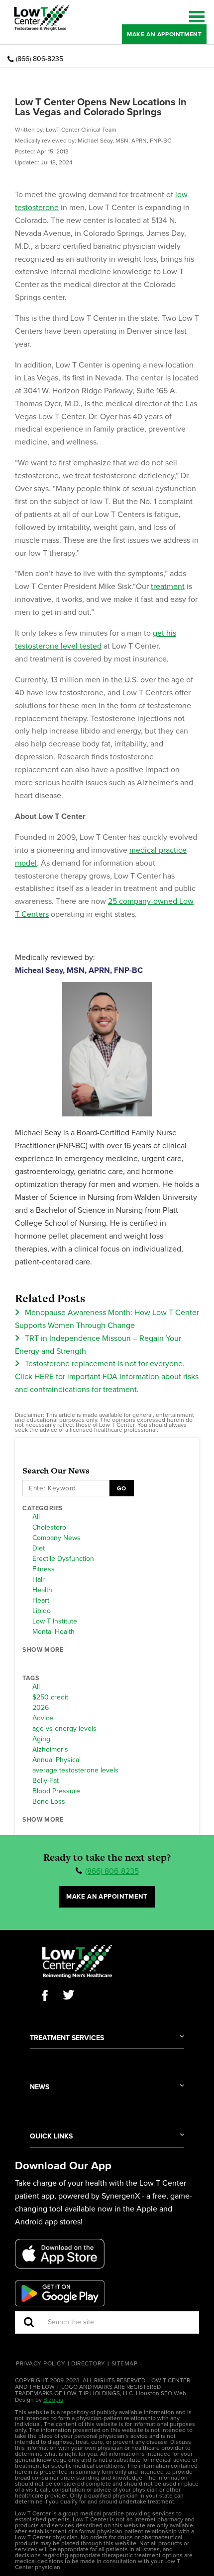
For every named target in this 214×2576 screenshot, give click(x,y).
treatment (168, 587)
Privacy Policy (41, 2363)
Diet (39, 1548)
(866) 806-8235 (40, 59)
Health (42, 1590)
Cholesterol (50, 1528)
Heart (41, 1601)
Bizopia (53, 2400)
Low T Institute (55, 1621)
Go (121, 1488)
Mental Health (53, 1632)
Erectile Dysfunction (63, 1559)
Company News (56, 1538)
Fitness (44, 1569)
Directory (88, 2363)
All (36, 1517)
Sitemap (125, 2363)
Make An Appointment (164, 34)
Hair (39, 1580)
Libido (42, 1611)
